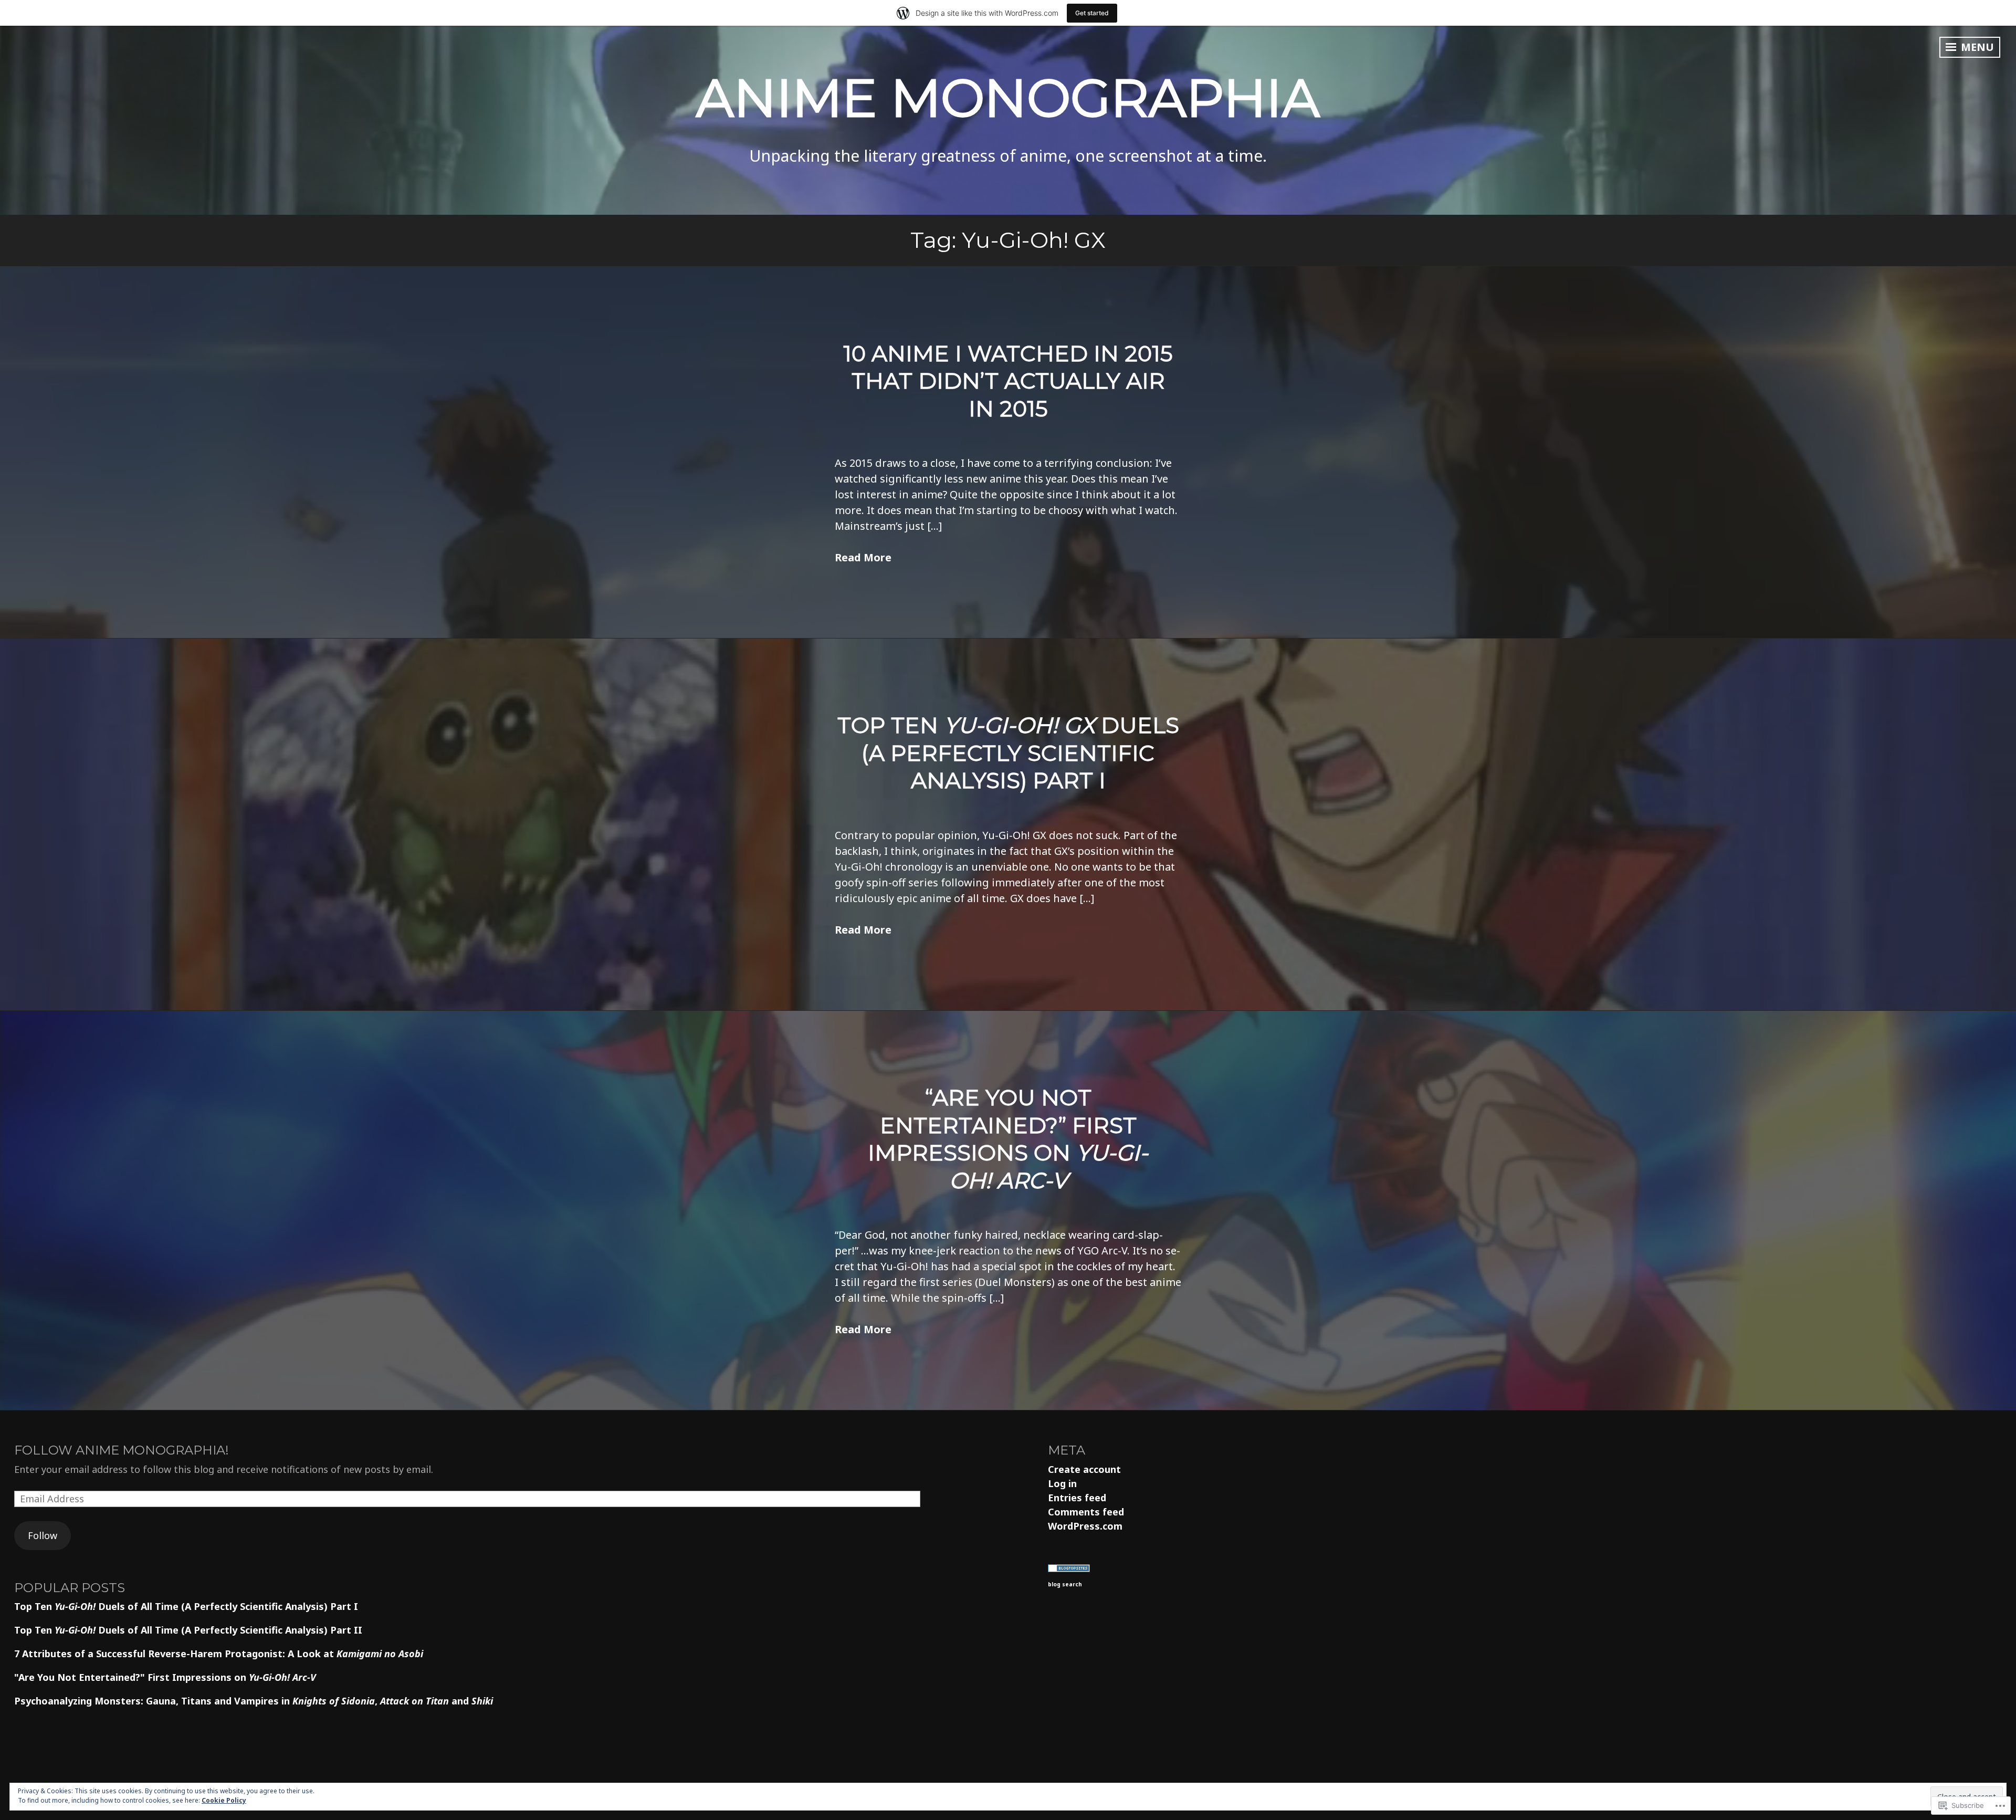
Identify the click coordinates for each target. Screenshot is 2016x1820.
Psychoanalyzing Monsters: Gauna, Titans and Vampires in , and (254, 1701)
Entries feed (1077, 1498)
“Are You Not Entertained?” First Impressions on (1008, 1139)
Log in (1062, 1483)
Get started (1092, 13)
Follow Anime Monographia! (122, 1450)
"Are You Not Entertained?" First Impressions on (165, 1677)
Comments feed (1086, 1512)
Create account (1084, 1469)
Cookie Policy (224, 1800)
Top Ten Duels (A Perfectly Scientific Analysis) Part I (1008, 753)
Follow (43, 1535)
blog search (1065, 1584)
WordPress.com (1085, 1526)
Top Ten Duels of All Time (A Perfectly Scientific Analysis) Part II (188, 1630)
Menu (1976, 47)
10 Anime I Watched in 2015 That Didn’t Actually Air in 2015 (1008, 381)
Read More (863, 557)
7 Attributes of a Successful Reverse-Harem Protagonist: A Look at (219, 1654)
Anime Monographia (1008, 98)
